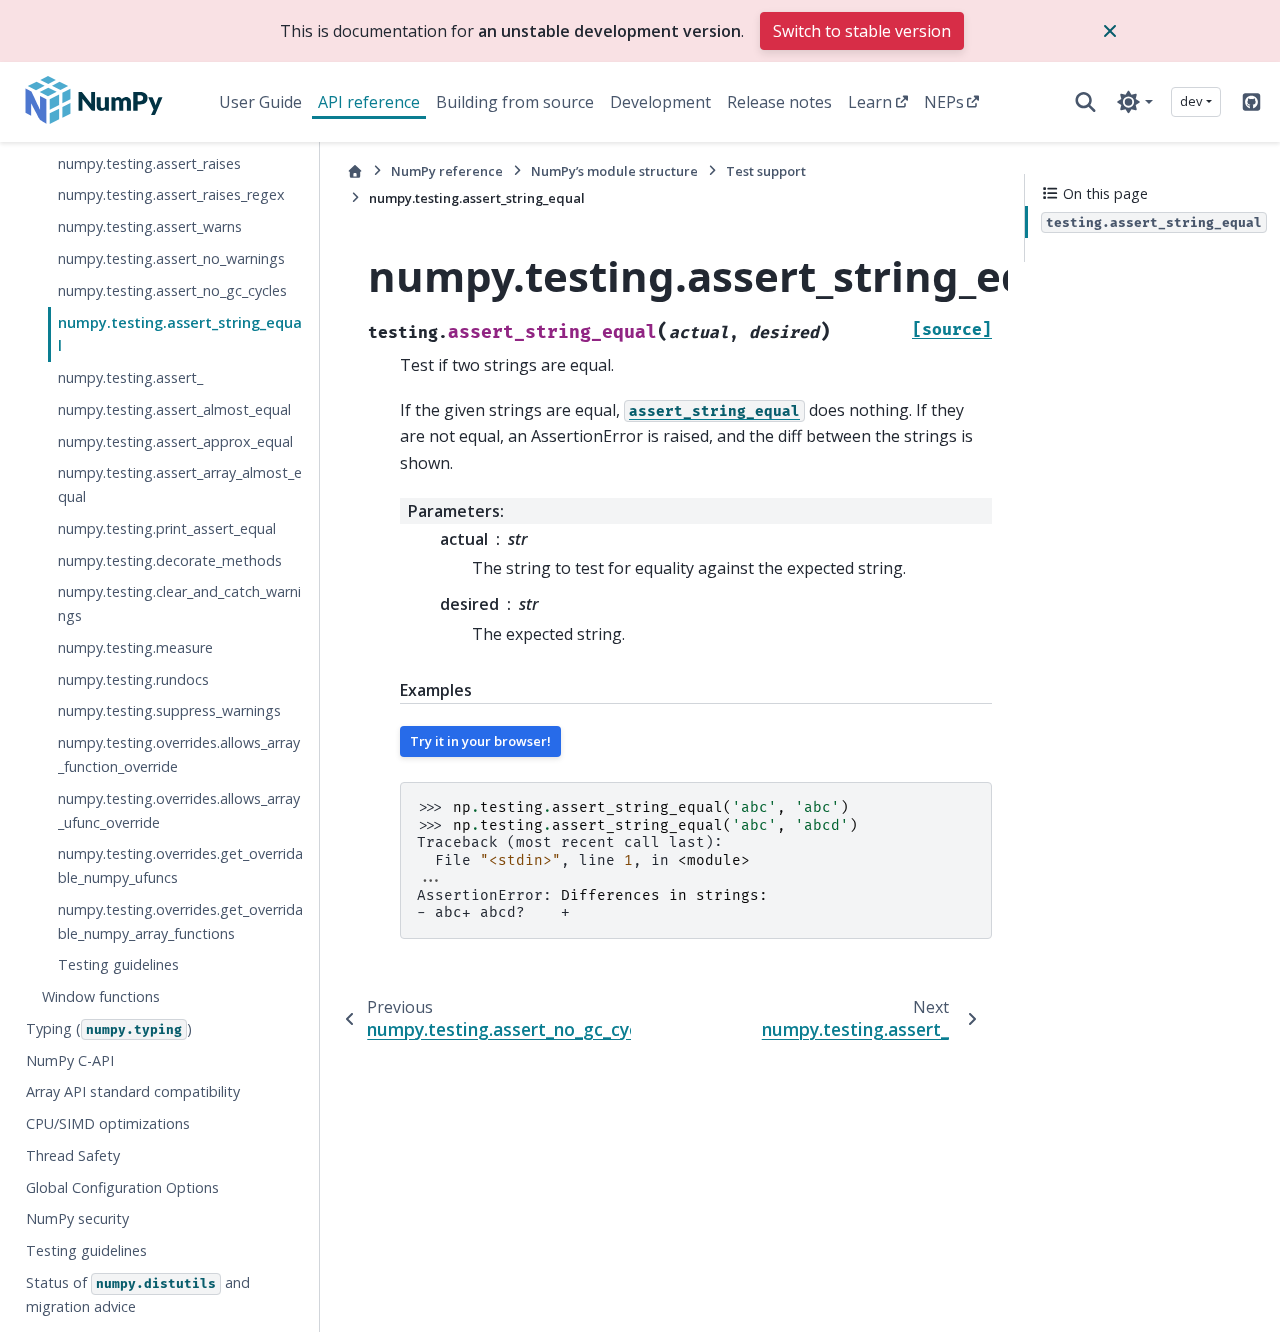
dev (1191, 101)
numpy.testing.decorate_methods (170, 559)
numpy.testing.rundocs (133, 678)
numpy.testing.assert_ (130, 377)
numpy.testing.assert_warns (150, 226)
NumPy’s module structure (614, 171)
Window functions (101, 996)
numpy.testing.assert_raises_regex (171, 194)
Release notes (779, 102)
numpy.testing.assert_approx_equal (175, 440)
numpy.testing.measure (135, 646)
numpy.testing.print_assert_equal (167, 527)
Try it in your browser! (480, 741)
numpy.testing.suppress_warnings (169, 710)
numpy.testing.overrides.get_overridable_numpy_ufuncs (180, 865)
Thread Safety (73, 1154)
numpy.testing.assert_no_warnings (171, 258)
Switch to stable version (862, 31)
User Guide (260, 102)
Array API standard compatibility (133, 1091)
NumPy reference (447, 171)
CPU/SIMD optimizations (108, 1123)
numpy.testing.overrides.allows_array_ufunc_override (179, 809)
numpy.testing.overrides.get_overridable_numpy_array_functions (180, 920)
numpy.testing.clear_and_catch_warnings (179, 603)
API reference (369, 102)
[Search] (1085, 102)
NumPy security (77, 1218)
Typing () (109, 1027)
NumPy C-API (70, 1059)
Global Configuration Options (122, 1186)
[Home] (355, 171)
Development (660, 102)
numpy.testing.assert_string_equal (180, 333)
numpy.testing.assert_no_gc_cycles (172, 289)
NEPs (944, 102)
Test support (766, 171)
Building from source (515, 102)
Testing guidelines (118, 964)
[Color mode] (1134, 102)
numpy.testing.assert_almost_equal (174, 408)
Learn (870, 102)
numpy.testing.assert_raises (149, 162)
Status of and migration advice (138, 1294)
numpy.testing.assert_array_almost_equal (180, 484)
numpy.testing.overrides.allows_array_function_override (179, 754)
